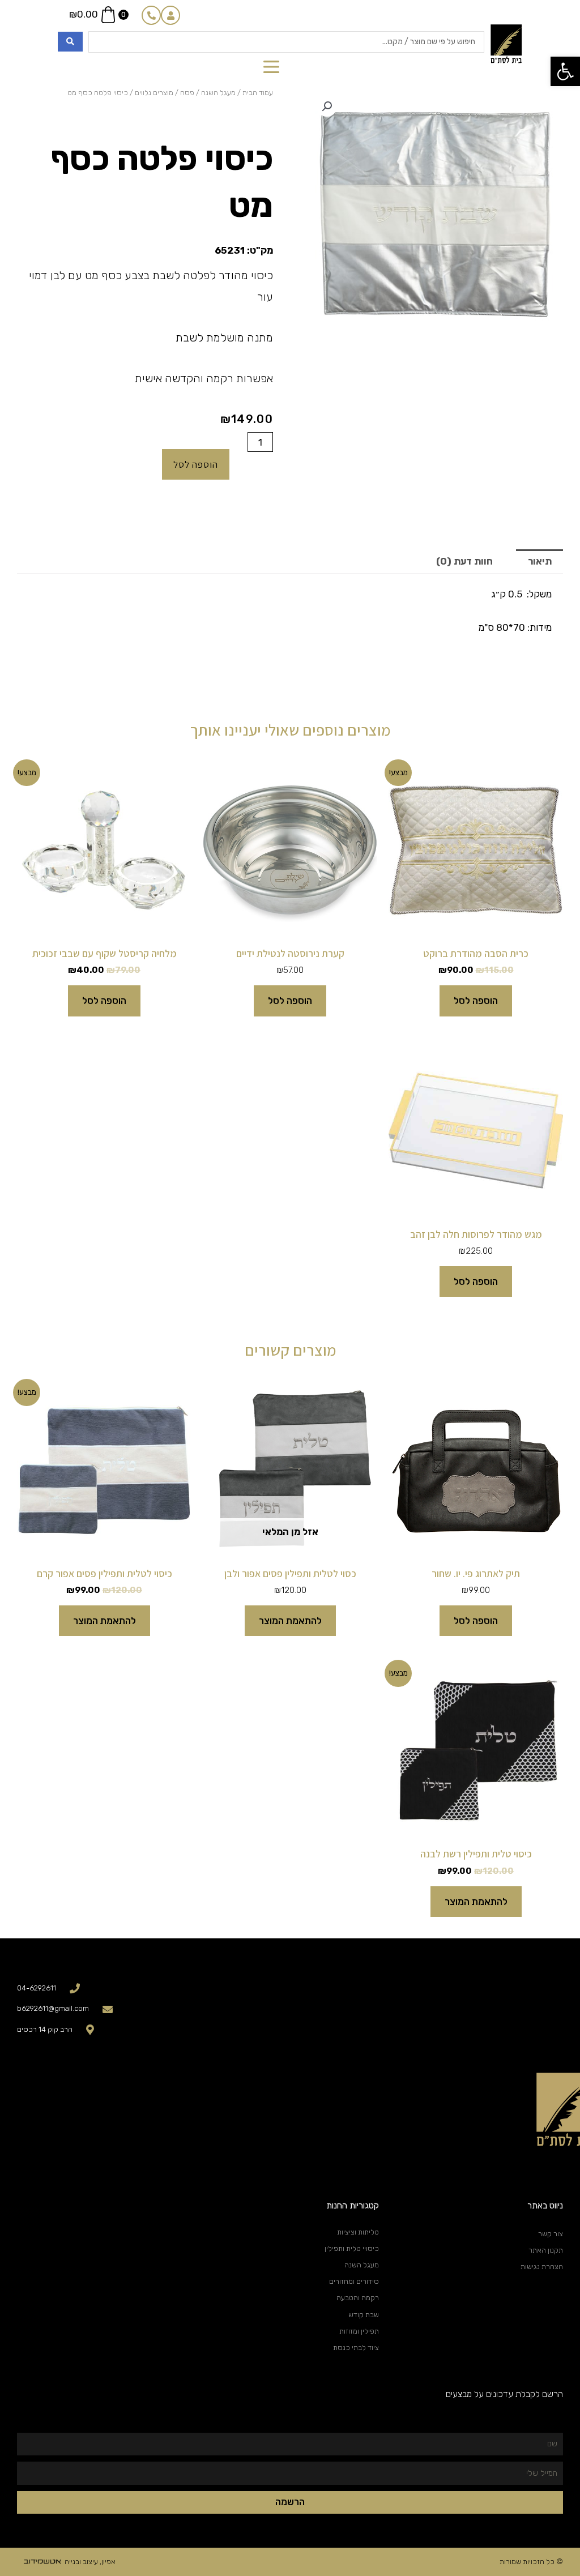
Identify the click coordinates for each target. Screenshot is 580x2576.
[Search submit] (70, 42)
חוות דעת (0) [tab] (464, 561)
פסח (187, 93)
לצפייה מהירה (476, 926)
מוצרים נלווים (154, 93)
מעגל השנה (218, 93)
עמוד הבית (258, 93)
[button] (565, 71)
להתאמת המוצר (290, 1621)
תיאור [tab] (540, 561)
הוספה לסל (196, 464)
